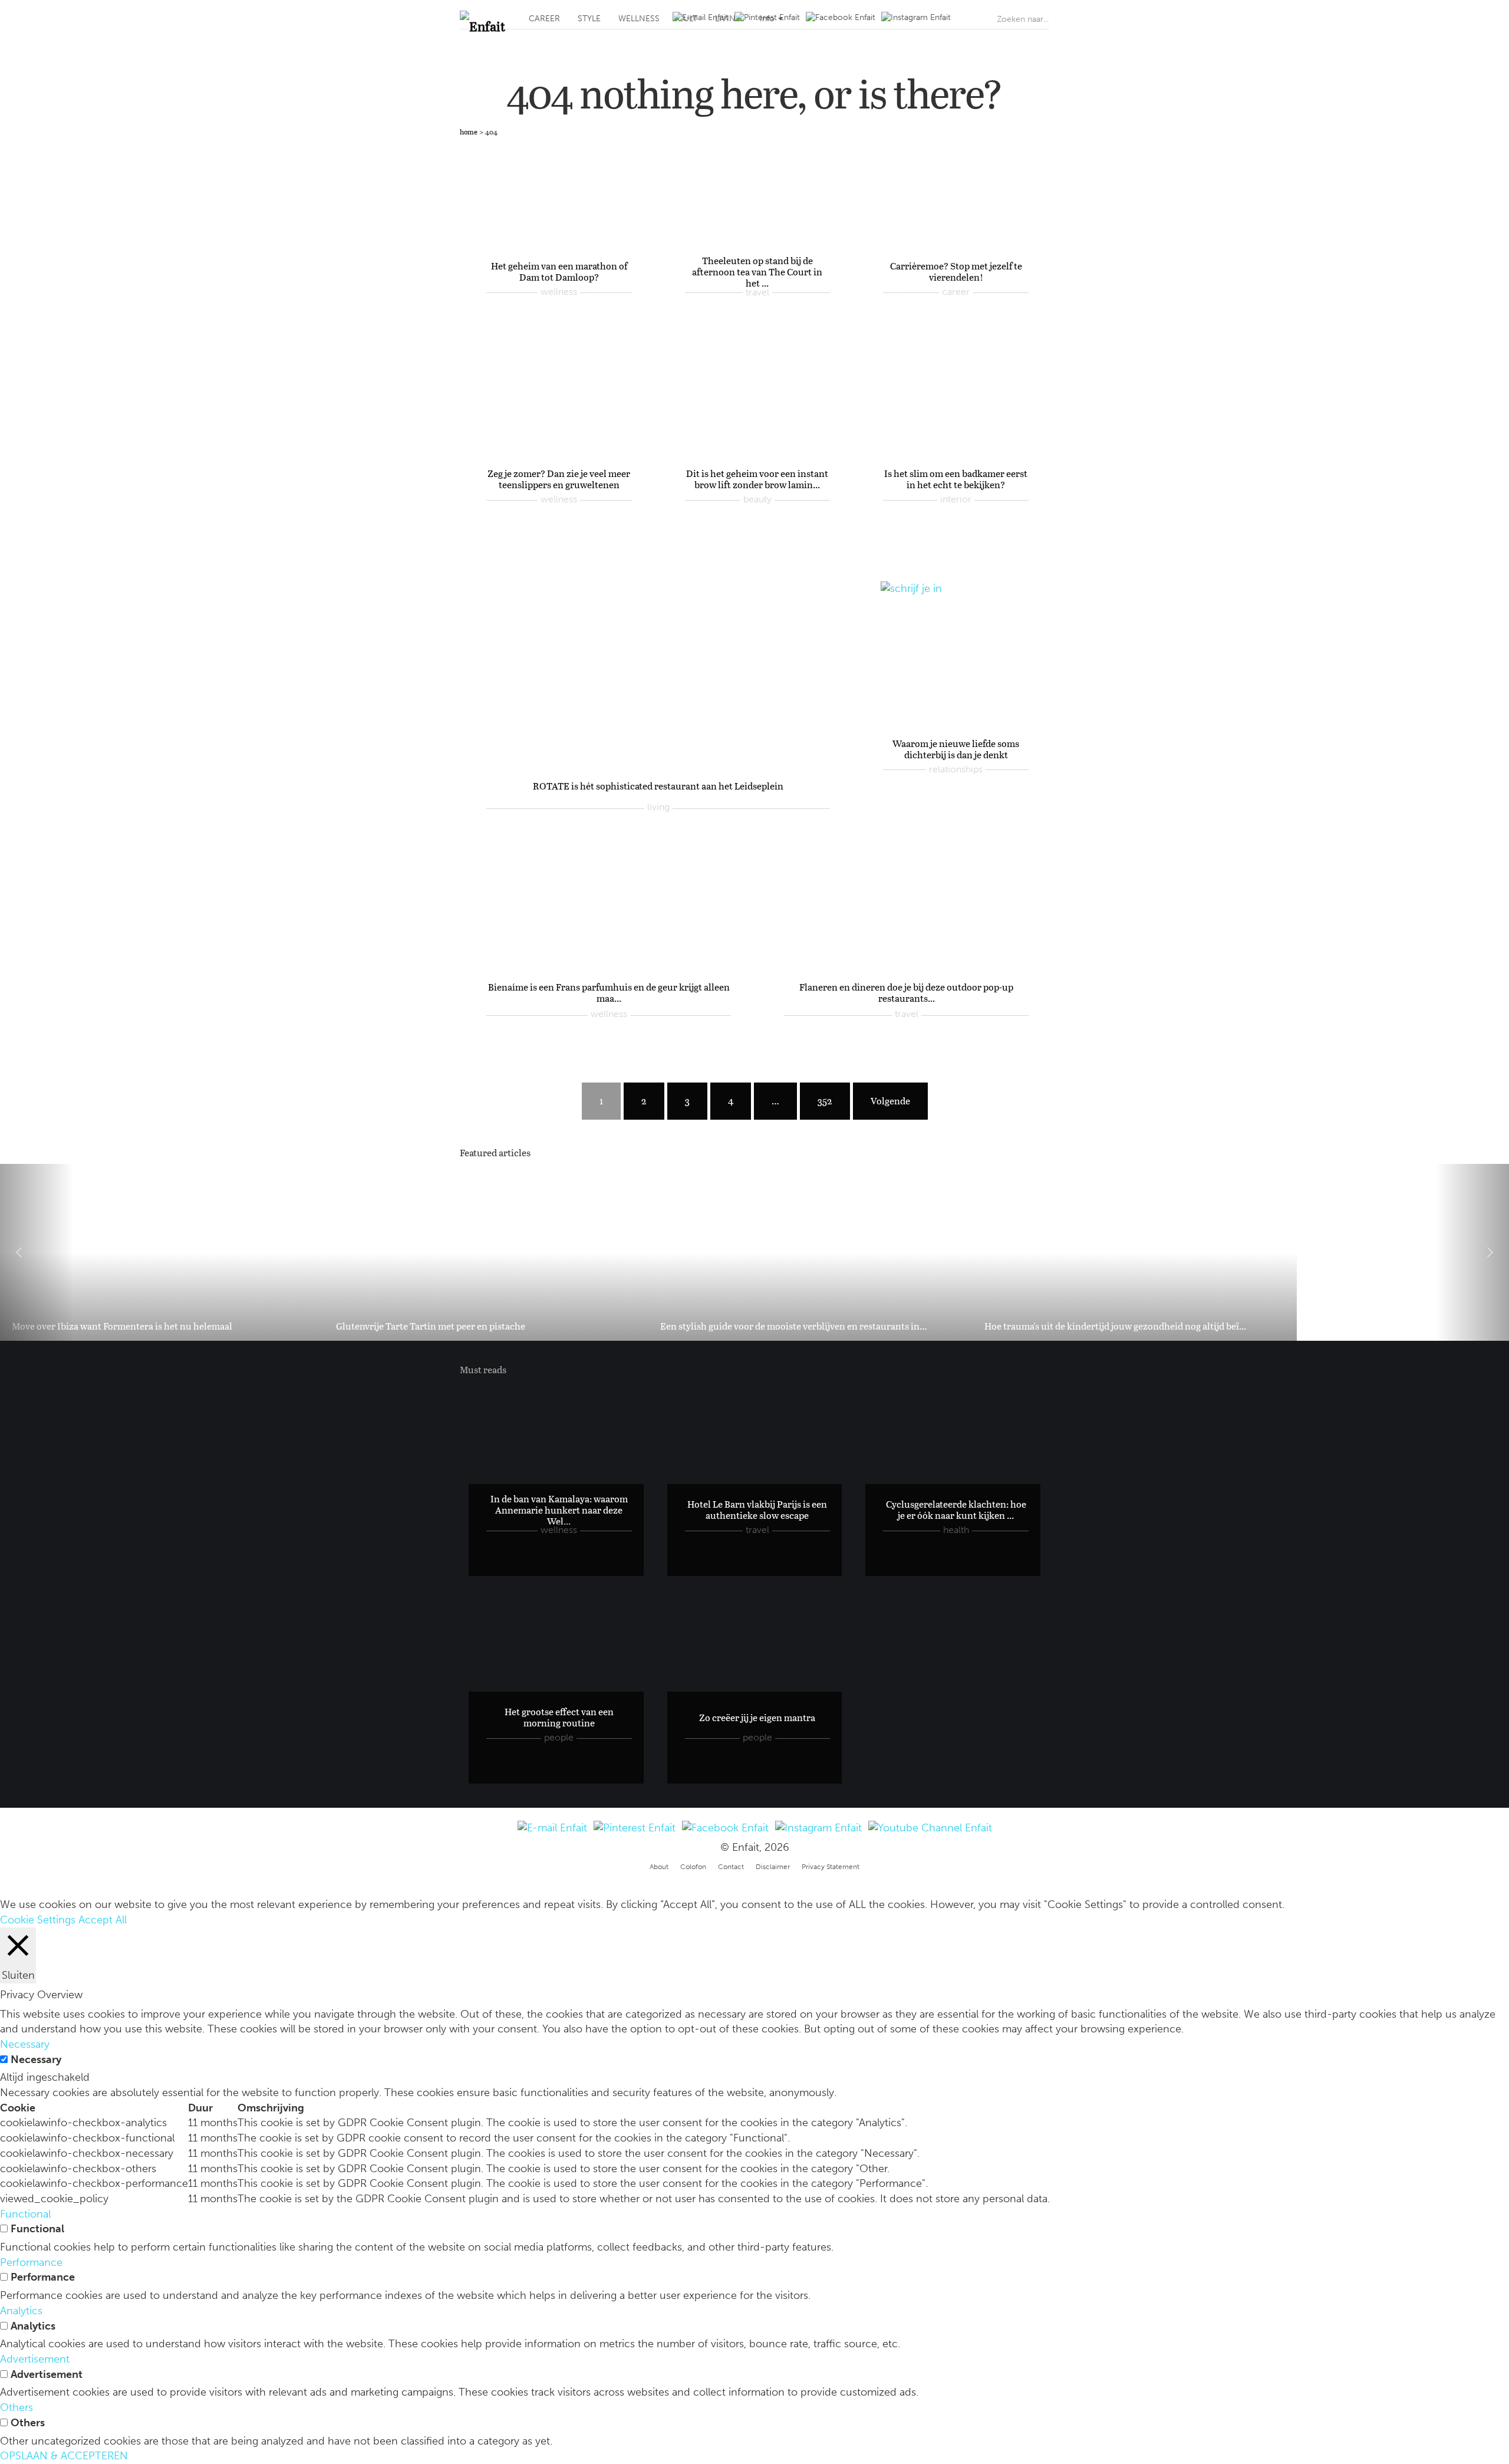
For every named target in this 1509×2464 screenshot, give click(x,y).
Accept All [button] (103, 1920)
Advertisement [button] (35, 2359)
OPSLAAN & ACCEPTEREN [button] (64, 2456)
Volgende (890, 1101)
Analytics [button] (21, 2311)
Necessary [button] (25, 2044)
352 (825, 1101)
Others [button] (17, 2407)
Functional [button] (25, 2214)
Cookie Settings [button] (38, 1920)
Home (469, 131)
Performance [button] (31, 2262)
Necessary (36, 2060)
